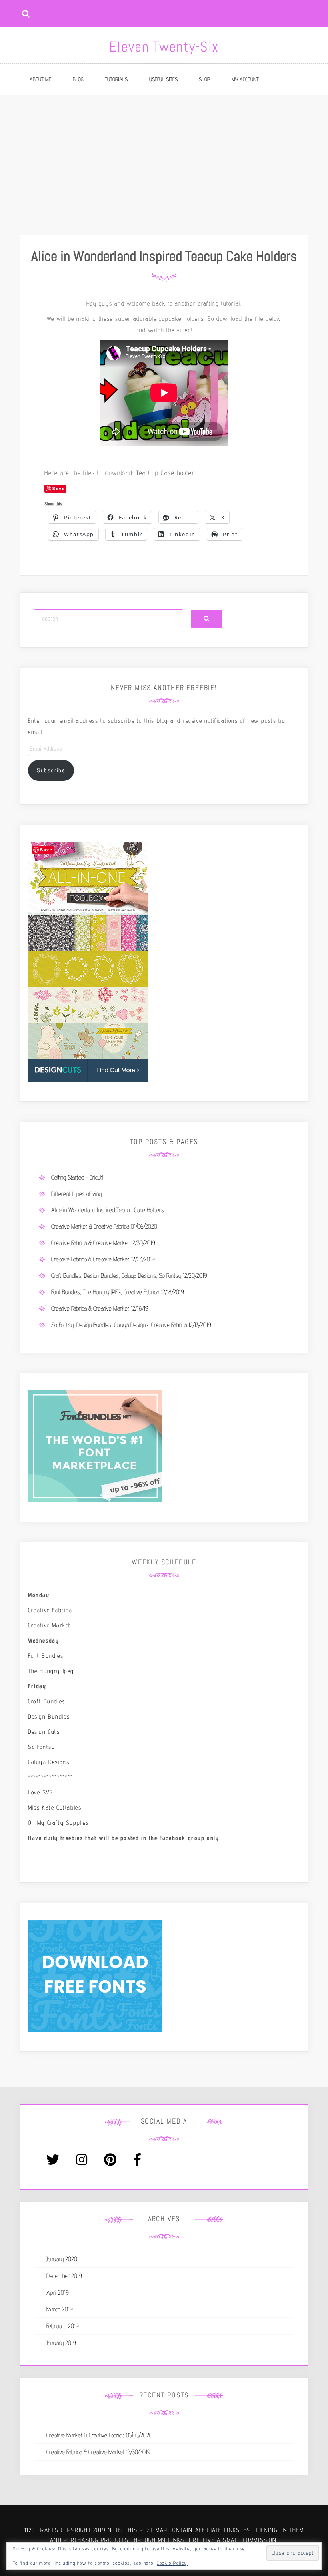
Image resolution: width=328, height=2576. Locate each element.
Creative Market (49, 1625)
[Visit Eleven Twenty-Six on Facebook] (137, 2162)
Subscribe (51, 770)
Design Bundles (49, 1716)
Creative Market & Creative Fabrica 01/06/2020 (104, 1226)
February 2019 (63, 2326)
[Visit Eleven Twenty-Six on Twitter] (53, 2162)
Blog (78, 79)
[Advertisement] (164, 155)
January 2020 (62, 2259)
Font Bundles (46, 1656)
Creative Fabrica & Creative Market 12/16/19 (100, 1308)
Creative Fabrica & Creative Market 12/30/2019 (103, 1243)
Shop (204, 79)
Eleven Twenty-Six (164, 47)
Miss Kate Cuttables (55, 1807)
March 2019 (60, 2309)
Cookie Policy (172, 2563)
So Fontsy (41, 1747)
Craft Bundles (47, 1701)
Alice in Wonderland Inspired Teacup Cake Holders (108, 1210)
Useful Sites (163, 79)
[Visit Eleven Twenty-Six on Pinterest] (110, 2162)
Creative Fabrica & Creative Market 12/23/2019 (103, 1259)
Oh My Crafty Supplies (59, 1823)
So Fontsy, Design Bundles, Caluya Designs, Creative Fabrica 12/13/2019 (131, 1325)
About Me (40, 79)
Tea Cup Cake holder (165, 473)
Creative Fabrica (50, 1610)
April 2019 (58, 2293)
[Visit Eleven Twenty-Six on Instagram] (82, 2162)
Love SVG (41, 1792)
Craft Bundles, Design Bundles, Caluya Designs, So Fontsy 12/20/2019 (129, 1276)
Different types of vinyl (77, 1194)
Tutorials (116, 79)
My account (245, 79)
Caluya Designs (49, 1762)
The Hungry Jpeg (51, 1671)
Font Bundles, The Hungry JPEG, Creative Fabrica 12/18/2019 (118, 1292)
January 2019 (61, 2343)
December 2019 (64, 2276)
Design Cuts (44, 1732)
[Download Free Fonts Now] (95, 1975)
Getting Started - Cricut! (77, 1177)
